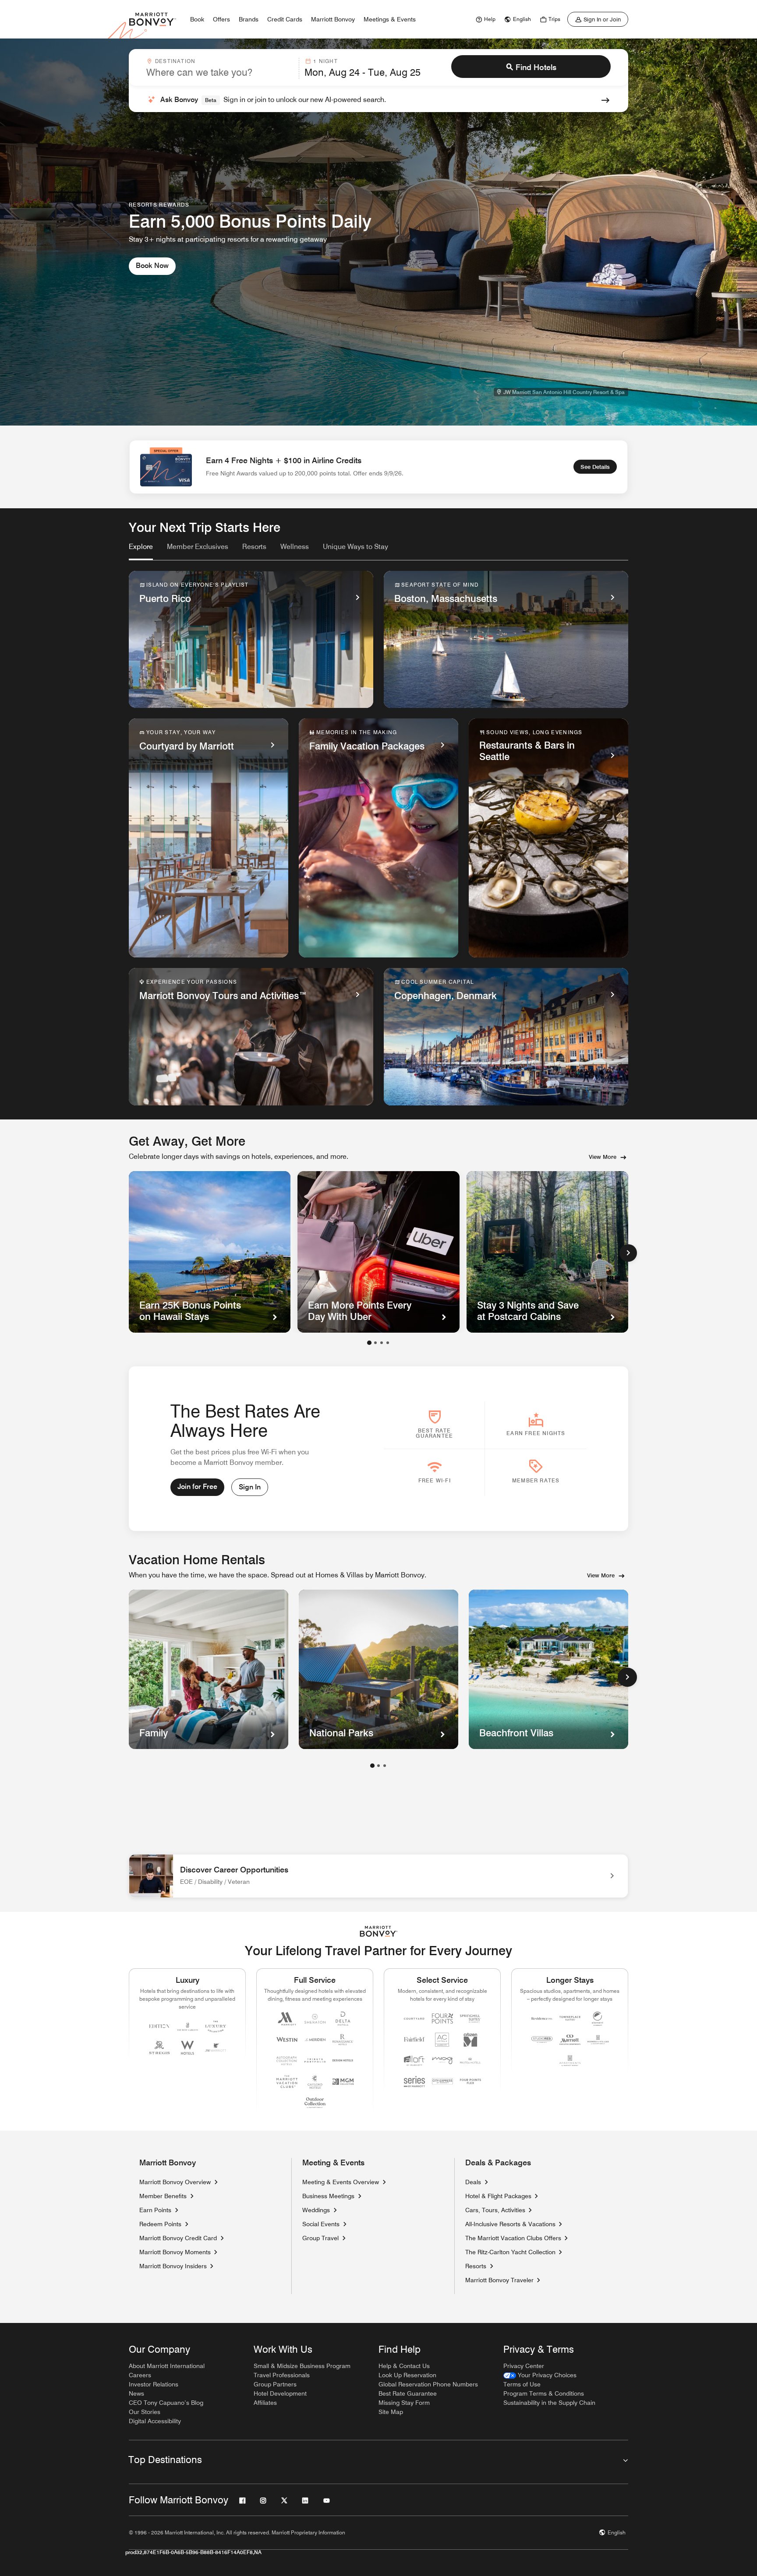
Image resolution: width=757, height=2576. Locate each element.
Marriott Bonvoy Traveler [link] (499, 2280)
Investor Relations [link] (154, 2384)
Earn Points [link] (155, 2210)
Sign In (250, 1487)
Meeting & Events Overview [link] (341, 2182)
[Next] (628, 1253)
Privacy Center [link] (524, 2366)
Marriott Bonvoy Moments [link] (175, 2252)
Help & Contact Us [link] (404, 2366)
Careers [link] (140, 2375)
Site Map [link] (391, 2412)
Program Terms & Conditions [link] (544, 2393)
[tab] (141, 551)
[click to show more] (627, 1677)
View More (603, 1157)
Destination (175, 61)
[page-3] (385, 1766)
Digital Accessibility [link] (155, 2421)
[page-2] (378, 1766)
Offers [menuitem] (221, 19)
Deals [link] (473, 2182)
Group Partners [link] (275, 2384)
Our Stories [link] (145, 2412)
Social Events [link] (321, 2224)
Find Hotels (536, 67)
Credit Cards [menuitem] (285, 19)
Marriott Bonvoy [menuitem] (333, 19)
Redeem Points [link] (160, 2224)
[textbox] (220, 72)
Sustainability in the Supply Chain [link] (549, 2403)
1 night (325, 61)
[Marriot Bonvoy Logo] (379, 1931)
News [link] (136, 2393)
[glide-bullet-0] (369, 1343)
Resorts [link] (476, 2266)
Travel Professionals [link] (282, 2375)
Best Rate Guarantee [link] (408, 2393)
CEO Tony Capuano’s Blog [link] (166, 2403)
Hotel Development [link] (280, 2393)
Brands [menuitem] (249, 19)
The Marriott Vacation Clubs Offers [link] (513, 2238)
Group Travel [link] (320, 2238)
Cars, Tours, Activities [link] (495, 2210)
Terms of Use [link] (522, 2384)
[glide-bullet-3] (388, 1343)
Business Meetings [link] (328, 2196)
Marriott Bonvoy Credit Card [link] (178, 2238)
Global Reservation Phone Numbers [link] (428, 2384)
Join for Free (197, 1487)
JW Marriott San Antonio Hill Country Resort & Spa (564, 392)
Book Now (152, 266)
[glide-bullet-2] (382, 1343)
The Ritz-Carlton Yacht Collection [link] (510, 2252)
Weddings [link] (316, 2210)
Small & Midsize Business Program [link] (302, 2366)
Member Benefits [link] (163, 2196)
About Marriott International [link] (167, 2366)
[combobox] (220, 68)
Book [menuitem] (197, 19)
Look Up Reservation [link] (407, 2375)
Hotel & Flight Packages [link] (498, 2196)
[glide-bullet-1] (375, 1343)
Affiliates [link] (265, 2403)
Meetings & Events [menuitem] (390, 19)
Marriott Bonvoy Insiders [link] (173, 2266)
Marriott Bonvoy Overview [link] (175, 2182)
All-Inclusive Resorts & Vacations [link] (510, 2224)
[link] (485, 19)
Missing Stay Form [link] (404, 2403)
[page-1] (372, 1766)
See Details (595, 467)
